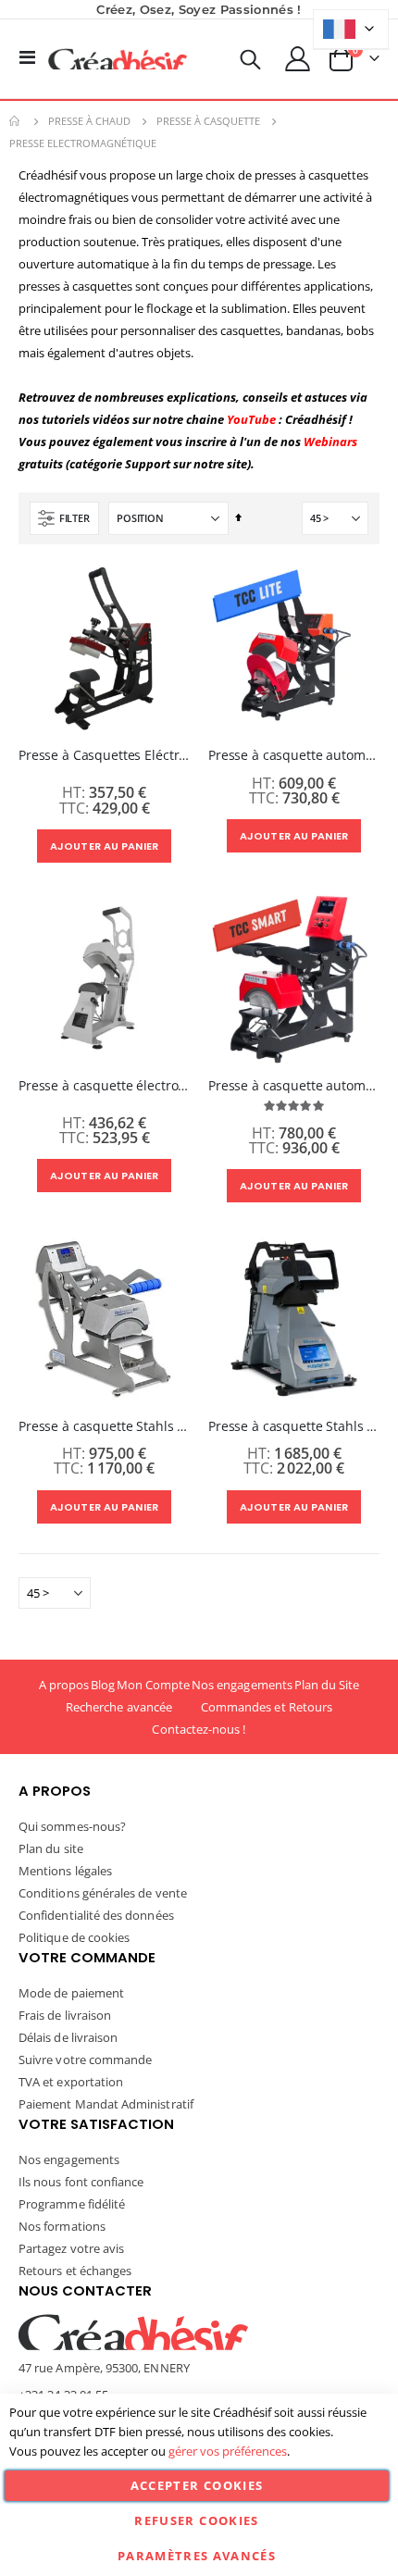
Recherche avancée (119, 1707)
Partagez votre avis (71, 2248)
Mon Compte (154, 1685)
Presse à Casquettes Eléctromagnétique (104, 755)
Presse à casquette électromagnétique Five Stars (104, 1086)
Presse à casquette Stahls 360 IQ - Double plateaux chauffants (294, 1426)
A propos (64, 1685)
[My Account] (298, 59)
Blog (103, 1685)
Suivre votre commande (85, 2060)
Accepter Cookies (197, 2485)
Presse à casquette (208, 121)
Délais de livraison (68, 2037)
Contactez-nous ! (199, 1729)
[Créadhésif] (118, 59)
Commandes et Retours (267, 1707)
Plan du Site (327, 1685)
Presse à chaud (89, 121)
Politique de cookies (74, 1937)
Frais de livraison (65, 2015)
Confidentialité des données (96, 1915)
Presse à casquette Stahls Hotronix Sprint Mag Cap (104, 1426)
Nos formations (62, 2226)
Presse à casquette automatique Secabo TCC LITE (294, 755)
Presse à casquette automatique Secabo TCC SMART (294, 1086)
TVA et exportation (71, 2082)
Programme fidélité (72, 2204)
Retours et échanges (75, 2271)
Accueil (16, 121)
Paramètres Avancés (197, 2556)
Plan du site (51, 1848)
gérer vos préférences (228, 2451)
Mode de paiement (71, 1993)
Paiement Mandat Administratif (106, 2104)
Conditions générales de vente (103, 1893)
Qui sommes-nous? (72, 1826)
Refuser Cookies (196, 2520)
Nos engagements (242, 1685)
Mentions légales (65, 1871)
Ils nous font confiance (81, 2182)
